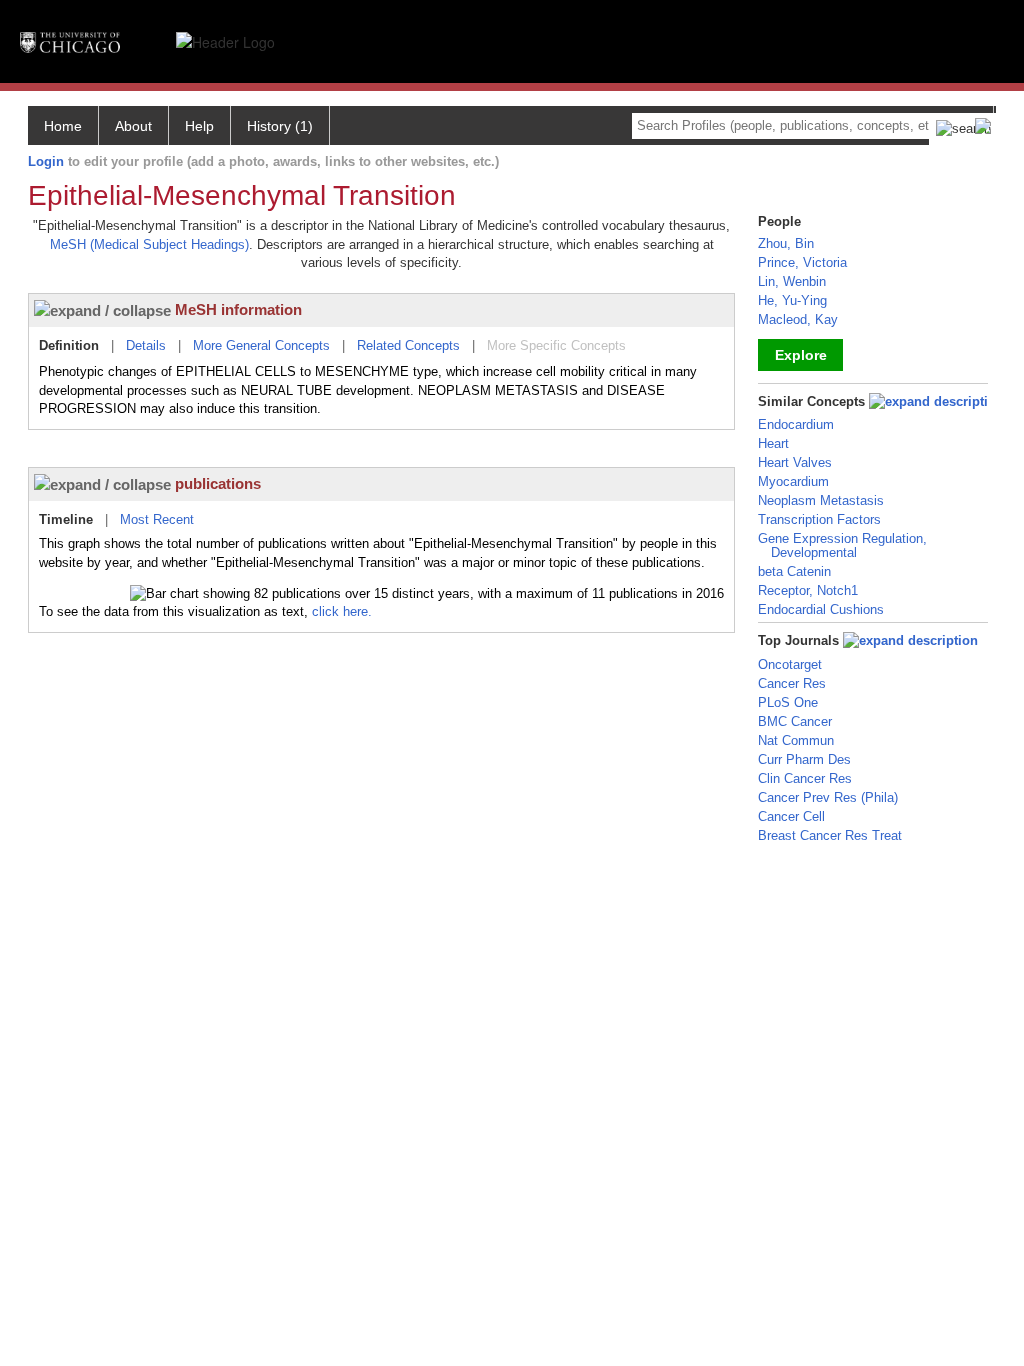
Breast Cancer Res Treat (830, 835)
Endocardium (796, 424)
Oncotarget (790, 664)
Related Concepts (408, 345)
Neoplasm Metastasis (821, 500)
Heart (773, 443)
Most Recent (157, 519)
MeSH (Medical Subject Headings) (149, 244)
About (133, 126)
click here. (342, 611)
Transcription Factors (819, 519)
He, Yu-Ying (792, 300)
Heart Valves (795, 462)
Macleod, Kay (798, 319)
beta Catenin (794, 571)
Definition (69, 345)
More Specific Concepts (556, 345)
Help (199, 126)
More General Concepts (261, 345)
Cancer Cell (791, 816)
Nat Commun (796, 740)
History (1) (280, 126)
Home (63, 126)
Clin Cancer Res (805, 778)
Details (146, 345)
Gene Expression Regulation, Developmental (842, 545)
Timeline (66, 519)
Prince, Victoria (802, 262)
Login (46, 161)
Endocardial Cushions (821, 609)
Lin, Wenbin (792, 281)
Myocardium (793, 481)
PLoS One (788, 702)
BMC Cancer (795, 721)
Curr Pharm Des (804, 759)
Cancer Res (792, 683)
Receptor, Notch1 (808, 590)
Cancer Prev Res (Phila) (828, 797)
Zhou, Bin (786, 243)
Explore (801, 355)
